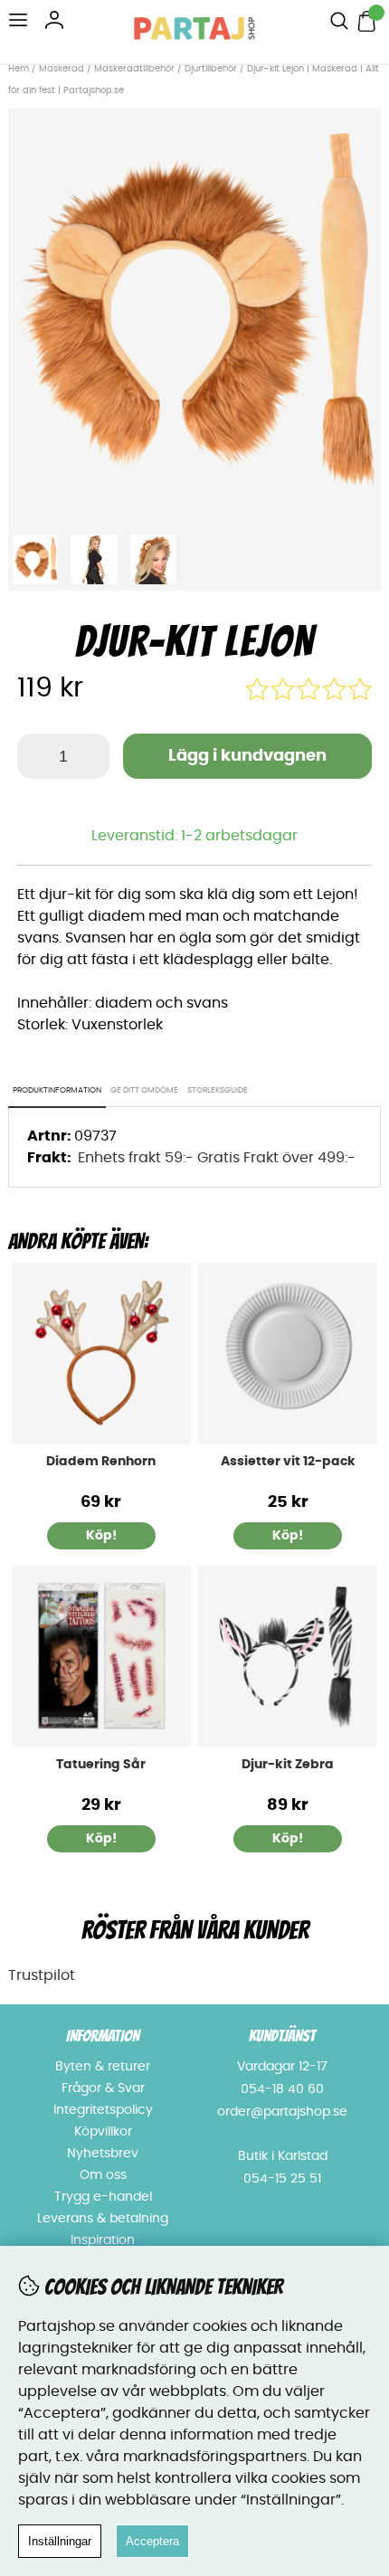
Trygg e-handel (103, 2197)
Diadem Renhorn (101, 1462)
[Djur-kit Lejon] (195, 512)
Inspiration (103, 2240)
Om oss (103, 2175)
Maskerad (62, 69)
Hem (19, 69)
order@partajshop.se (282, 2112)
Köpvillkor (103, 2132)
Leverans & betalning (103, 2219)
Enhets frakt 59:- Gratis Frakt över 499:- (217, 1158)
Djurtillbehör (211, 69)
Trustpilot (42, 1975)
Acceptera (152, 2541)
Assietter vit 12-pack (288, 1462)
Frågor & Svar (103, 2088)
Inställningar (60, 2541)
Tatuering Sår (101, 1765)
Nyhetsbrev (103, 2154)
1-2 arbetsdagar (239, 836)
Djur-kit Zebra (288, 1765)
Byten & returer (103, 2067)
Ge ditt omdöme (144, 1090)
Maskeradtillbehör (134, 69)
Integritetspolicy (103, 2110)
